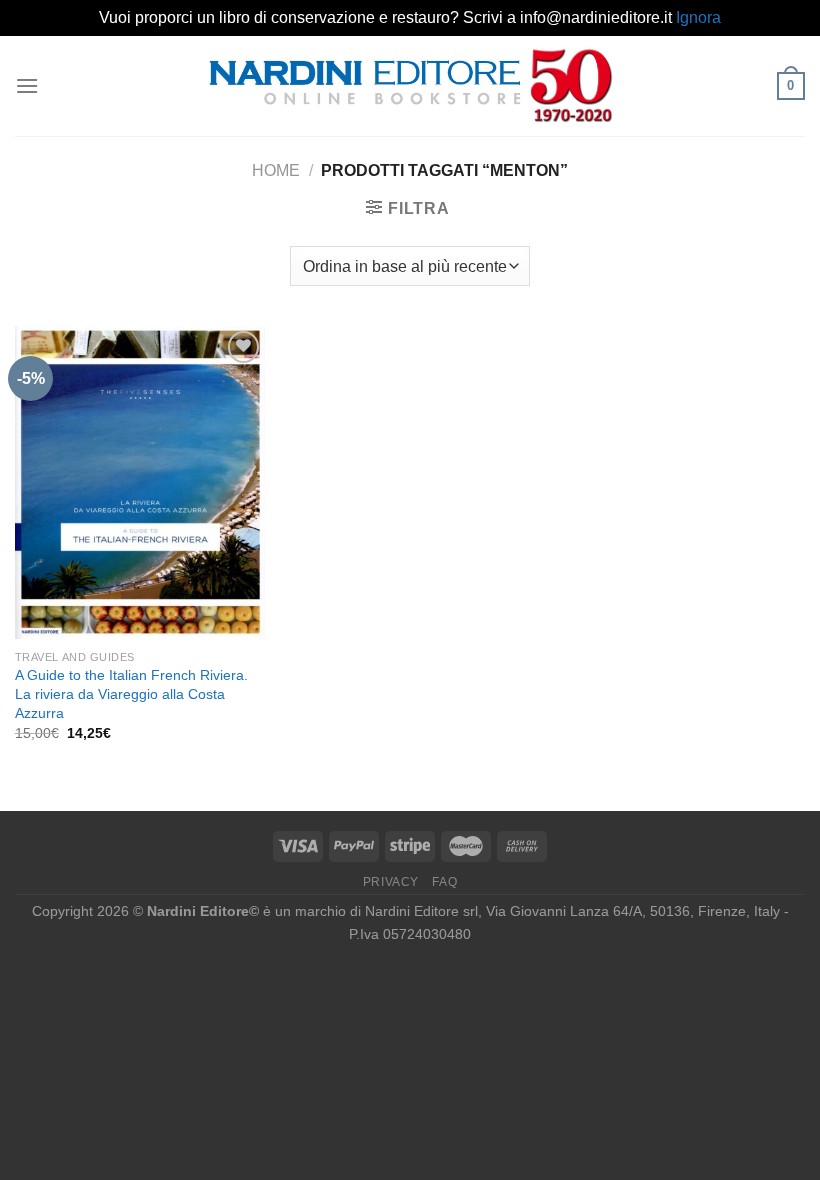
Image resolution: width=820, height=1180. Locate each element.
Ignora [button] (698, 17)
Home (276, 170)
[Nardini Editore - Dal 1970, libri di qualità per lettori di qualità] (410, 85)
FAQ (444, 882)
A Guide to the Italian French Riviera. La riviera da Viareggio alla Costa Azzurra (131, 693)
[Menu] (27, 85)
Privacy (391, 882)
